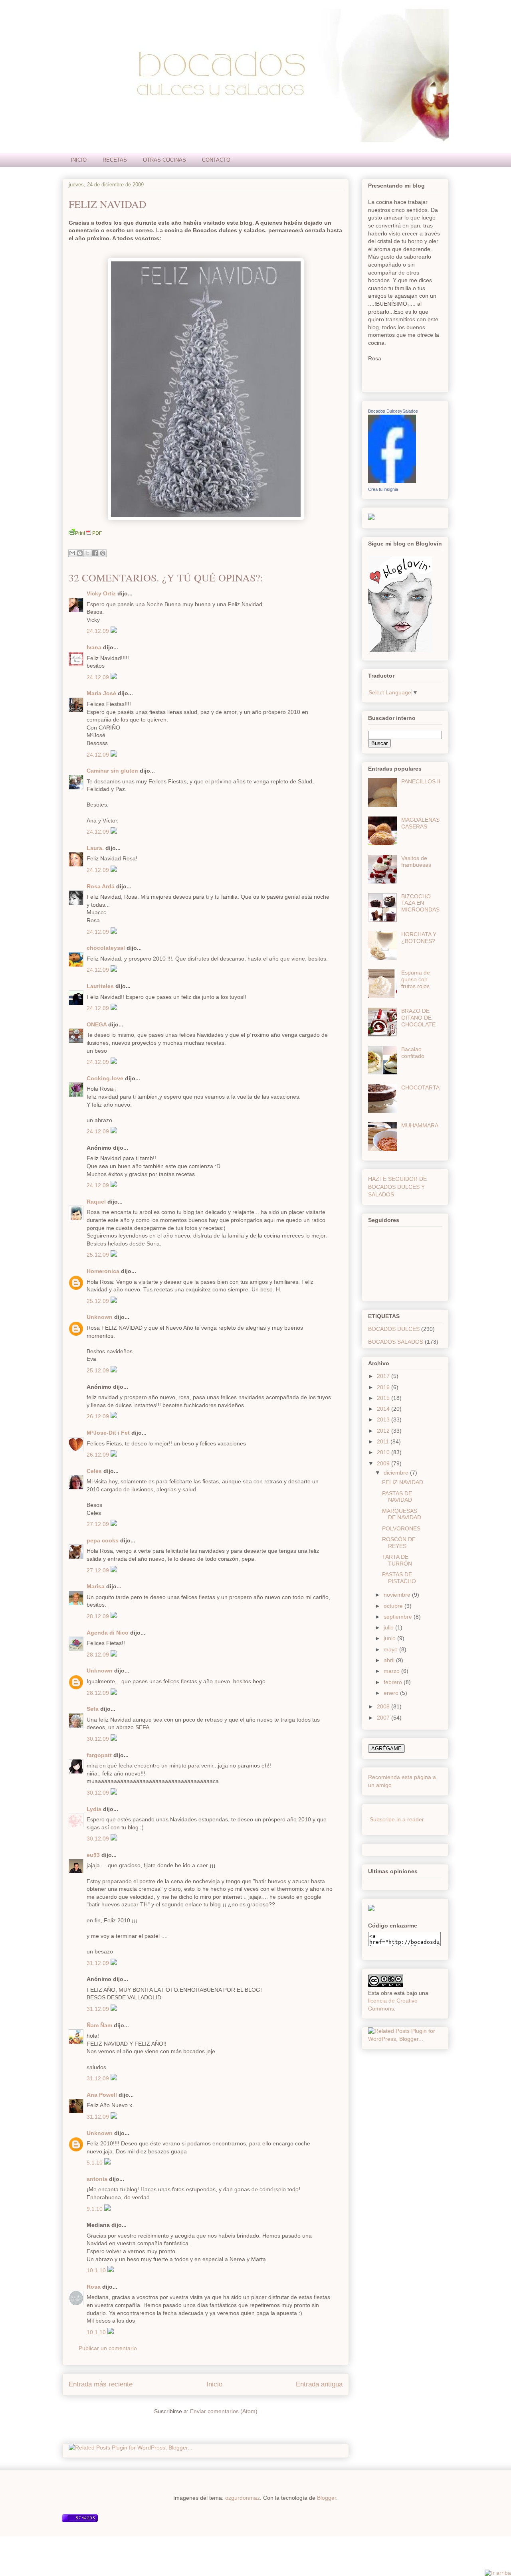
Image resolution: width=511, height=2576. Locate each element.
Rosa (94, 2287)
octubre (394, 1606)
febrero (394, 1682)
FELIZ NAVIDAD (108, 204)
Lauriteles (100, 986)
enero (392, 1693)
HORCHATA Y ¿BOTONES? (419, 938)
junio (390, 1638)
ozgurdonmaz (243, 2498)
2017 (384, 1376)
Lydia (94, 1809)
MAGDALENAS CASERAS (420, 823)
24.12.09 (99, 631)
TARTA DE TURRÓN (397, 1560)
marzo (392, 1671)
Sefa (93, 1709)
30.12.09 (99, 1739)
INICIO (79, 160)
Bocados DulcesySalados (393, 411)
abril (390, 1660)
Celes (94, 1471)
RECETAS (115, 160)
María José (102, 693)
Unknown (100, 1317)
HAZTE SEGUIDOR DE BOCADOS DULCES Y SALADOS (397, 1187)
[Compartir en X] (87, 553)
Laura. (95, 848)
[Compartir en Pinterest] (103, 553)
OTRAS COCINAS (164, 160)
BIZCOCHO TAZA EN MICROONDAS (420, 903)
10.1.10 (97, 2270)
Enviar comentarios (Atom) (224, 2411)
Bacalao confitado (413, 1053)
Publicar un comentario (108, 2348)
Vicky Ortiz (101, 593)
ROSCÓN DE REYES (399, 1543)
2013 (384, 1419)
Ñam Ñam (99, 2025)
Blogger (327, 2498)
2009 (384, 1463)
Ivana (94, 647)
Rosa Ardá (101, 886)
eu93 (93, 1855)
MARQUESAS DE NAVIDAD (402, 1514)
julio (389, 1627)
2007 (384, 1718)
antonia (97, 2179)
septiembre (399, 1617)
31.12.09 (99, 1963)
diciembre (397, 1473)
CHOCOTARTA (420, 1087)
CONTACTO (216, 160)
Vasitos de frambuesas (416, 861)
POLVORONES (401, 1528)
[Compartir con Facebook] (95, 553)
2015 (384, 1398)
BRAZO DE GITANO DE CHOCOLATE (418, 1018)
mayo (391, 1649)
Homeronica (103, 1271)
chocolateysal (106, 948)
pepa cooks (103, 1540)
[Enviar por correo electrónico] (72, 553)
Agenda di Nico (108, 1633)
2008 (384, 1706)
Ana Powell (102, 2095)
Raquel (96, 1202)
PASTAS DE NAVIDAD (397, 1497)
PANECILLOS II (421, 781)
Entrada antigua (319, 2384)
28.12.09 (99, 1616)
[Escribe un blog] (80, 553)
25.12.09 (99, 1255)
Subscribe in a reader (397, 1819)
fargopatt (99, 1755)
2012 (384, 1431)
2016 (384, 1387)
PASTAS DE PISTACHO (399, 1578)
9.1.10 (95, 2209)
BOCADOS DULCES (394, 1329)
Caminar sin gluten (112, 771)
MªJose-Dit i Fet (108, 1433)
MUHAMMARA (420, 1125)
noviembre (398, 1595)
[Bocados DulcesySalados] (392, 481)
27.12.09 (99, 1524)
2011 (384, 1441)
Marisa (96, 1586)
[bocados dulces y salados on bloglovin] (400, 650)
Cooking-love (105, 1078)
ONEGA (97, 1024)
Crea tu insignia (383, 489)
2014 (384, 1409)
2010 (384, 1452)
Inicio (214, 2384)
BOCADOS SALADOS (396, 1342)
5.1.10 (95, 2163)
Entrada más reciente (101, 2384)
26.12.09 (99, 1416)
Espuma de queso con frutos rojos (416, 979)
